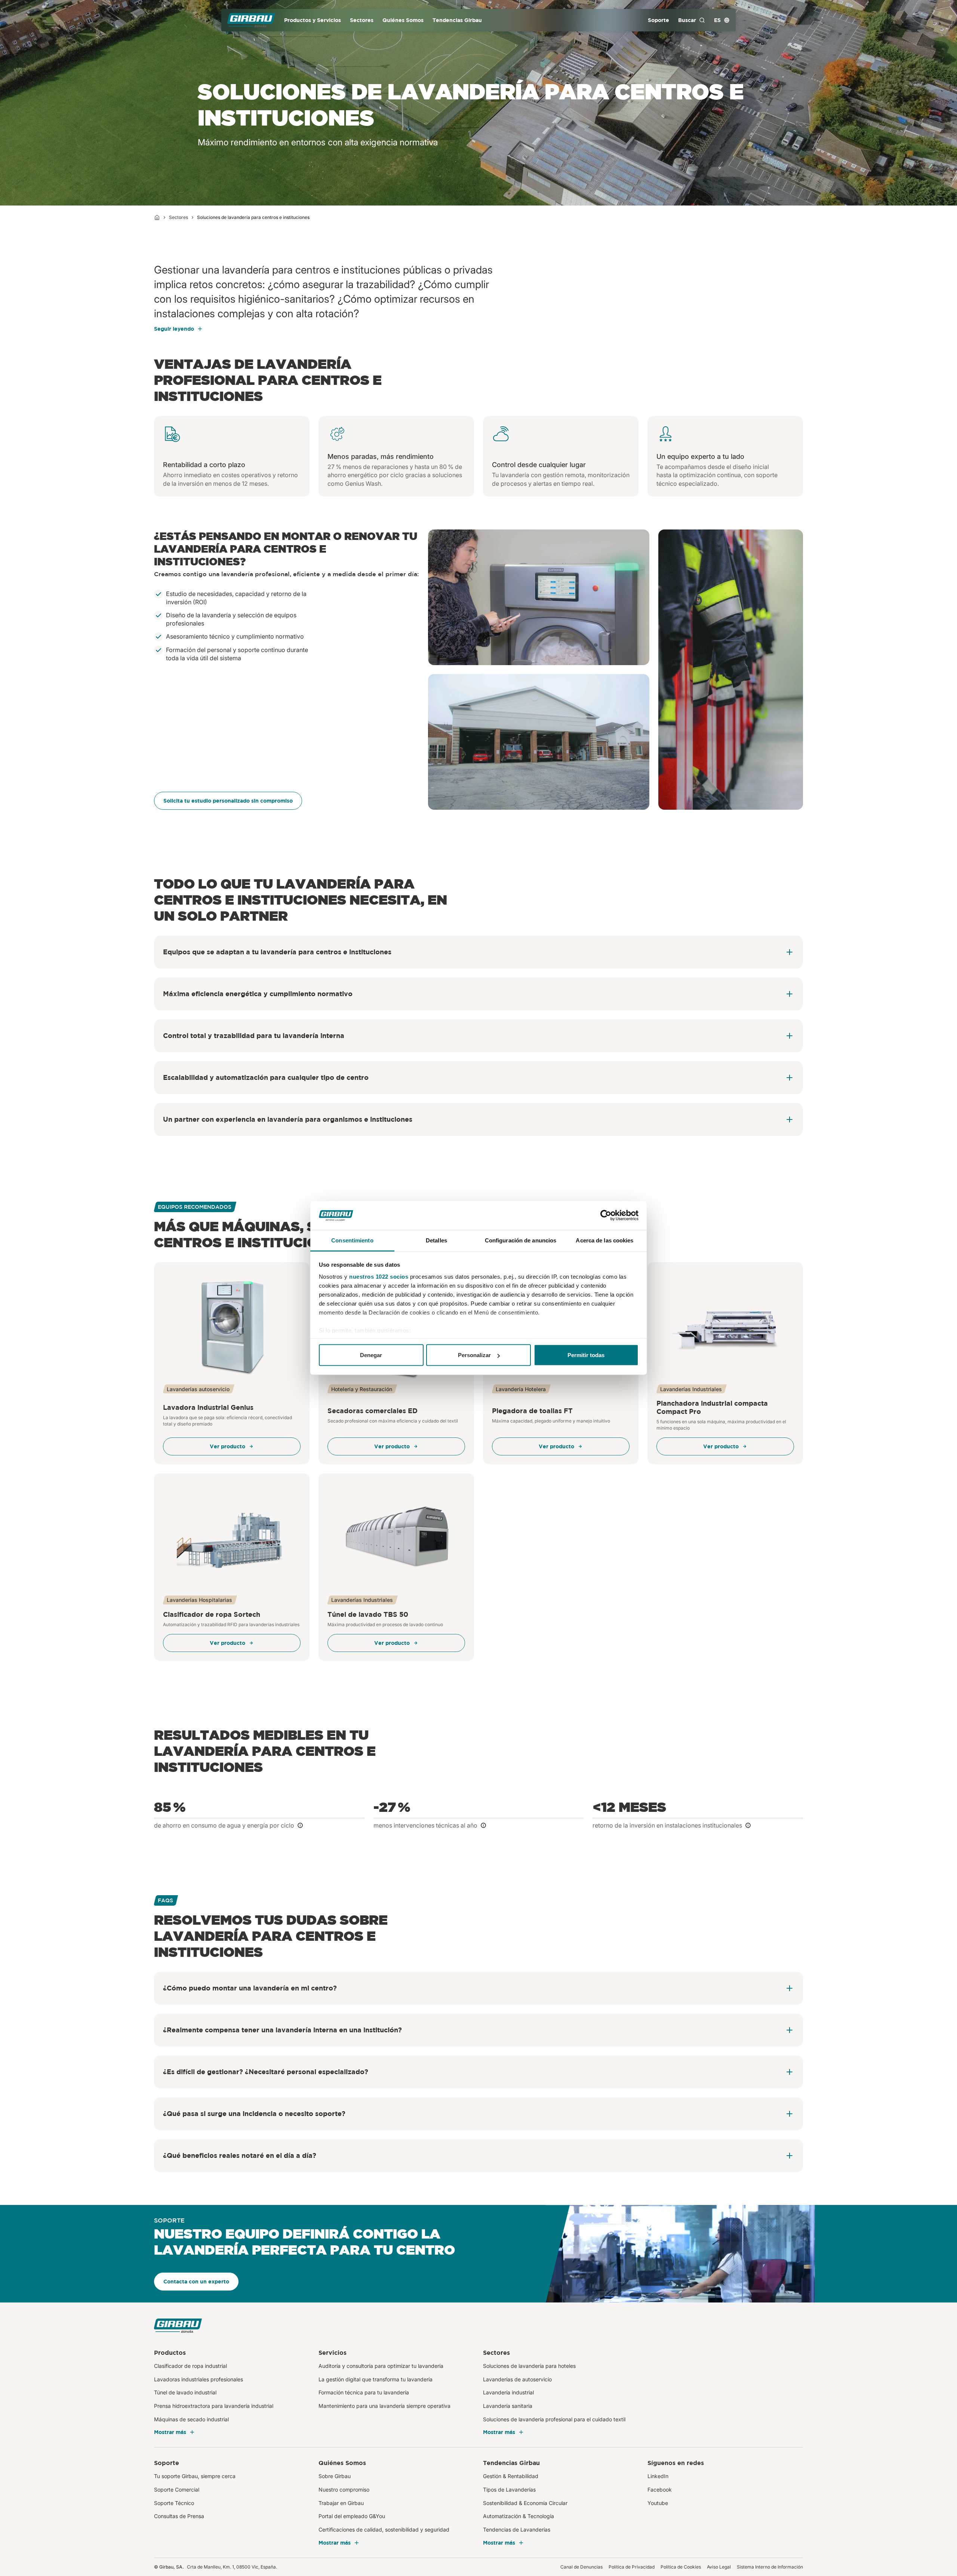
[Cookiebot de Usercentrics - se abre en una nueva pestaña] (606, 1216)
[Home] (157, 217)
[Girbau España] (251, 20)
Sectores (179, 217)
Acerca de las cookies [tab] (604, 1240)
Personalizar (474, 1355)
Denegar (371, 1355)
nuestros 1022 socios (379, 1276)
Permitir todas (586, 1355)
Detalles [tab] (436, 1240)
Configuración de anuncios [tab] (521, 1240)
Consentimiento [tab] (352, 1240)
